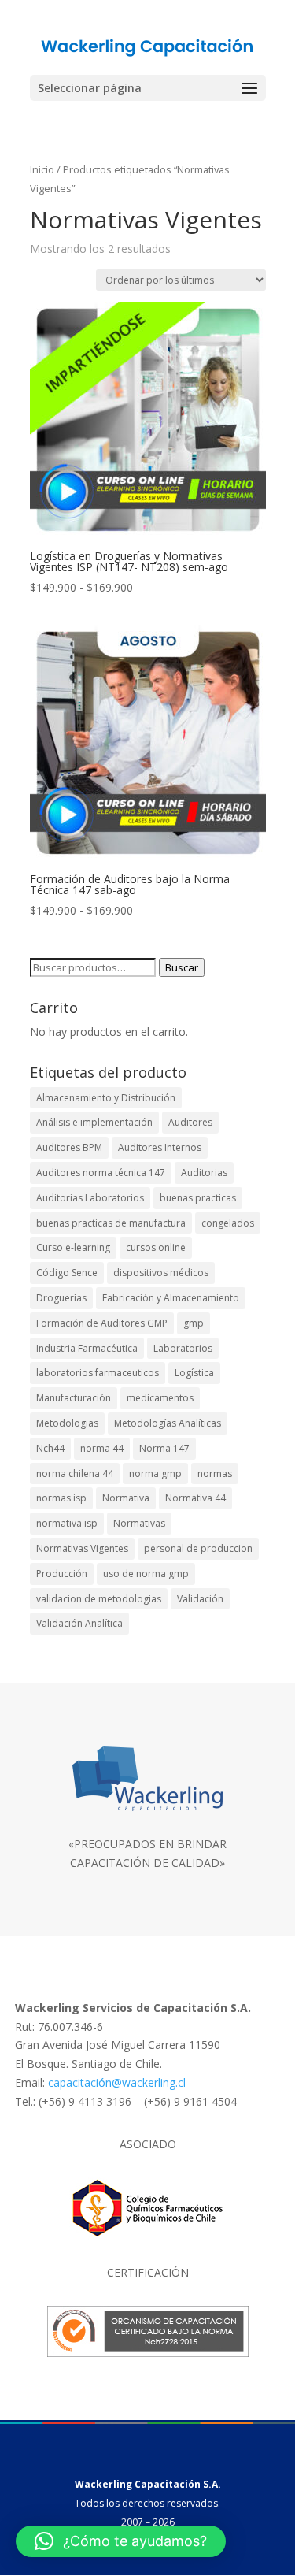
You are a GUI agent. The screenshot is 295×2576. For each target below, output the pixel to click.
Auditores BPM (69, 1147)
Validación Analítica (79, 1623)
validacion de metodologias (99, 1599)
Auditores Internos (160, 1147)
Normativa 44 (195, 1498)
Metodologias (67, 1423)
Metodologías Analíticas (168, 1423)
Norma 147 (164, 1448)
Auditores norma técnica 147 (101, 1173)
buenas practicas (198, 1198)
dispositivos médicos (161, 1273)
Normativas (139, 1523)
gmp (194, 1323)
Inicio (42, 169)
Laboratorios (183, 1348)
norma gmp (155, 1474)
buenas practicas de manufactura (111, 1223)
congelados (228, 1223)
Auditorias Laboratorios (90, 1198)
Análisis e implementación (94, 1122)
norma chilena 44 (75, 1474)
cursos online (156, 1247)
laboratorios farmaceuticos (98, 1373)
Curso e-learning (73, 1247)
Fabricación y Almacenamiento (171, 1298)
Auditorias (204, 1173)
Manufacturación (74, 1398)
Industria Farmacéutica (87, 1348)
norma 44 (102, 1448)
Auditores (190, 1122)
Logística (194, 1373)
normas (215, 1474)
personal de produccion (198, 1548)
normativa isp (67, 1523)
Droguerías (61, 1298)
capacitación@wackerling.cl (117, 2082)
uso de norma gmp (146, 1574)
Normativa (126, 1498)
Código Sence (67, 1273)
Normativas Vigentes (82, 1548)
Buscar (182, 967)
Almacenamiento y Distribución (106, 1098)
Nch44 (50, 1448)
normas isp (61, 1498)
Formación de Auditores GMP (102, 1323)
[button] (121, 2541)
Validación (200, 1599)
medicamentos (160, 1398)
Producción (62, 1574)
